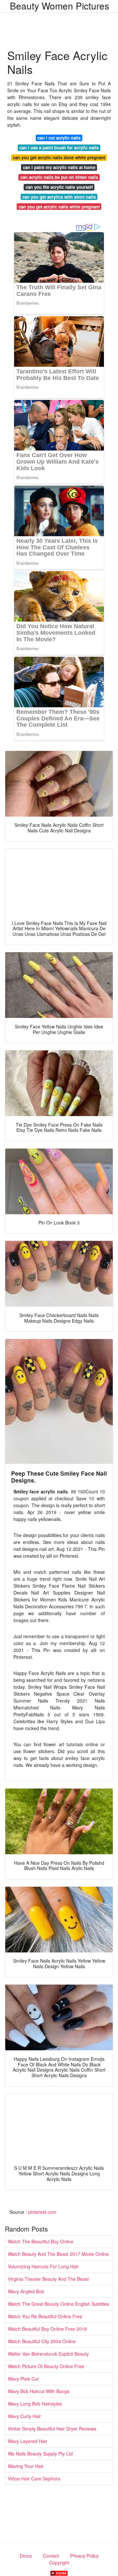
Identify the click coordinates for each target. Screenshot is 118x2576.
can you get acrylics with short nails (59, 197)
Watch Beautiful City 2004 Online (42, 2341)
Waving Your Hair (26, 2466)
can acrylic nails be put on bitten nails (59, 177)
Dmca (26, 2556)
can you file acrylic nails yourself (59, 187)
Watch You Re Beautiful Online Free (45, 2316)
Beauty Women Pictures (59, 6)
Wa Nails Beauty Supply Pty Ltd (40, 2454)
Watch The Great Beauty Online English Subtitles (59, 2304)
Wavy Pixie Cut (23, 2379)
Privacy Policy (84, 2556)
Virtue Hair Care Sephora (34, 2478)
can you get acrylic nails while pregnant (59, 207)
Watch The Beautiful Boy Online (41, 2241)
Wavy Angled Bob (26, 2291)
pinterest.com (42, 2212)
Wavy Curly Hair (24, 2416)
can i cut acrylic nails (59, 138)
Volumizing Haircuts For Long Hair (43, 2266)
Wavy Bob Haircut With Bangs (39, 2391)
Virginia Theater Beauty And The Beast (48, 2279)
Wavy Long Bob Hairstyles (35, 2404)
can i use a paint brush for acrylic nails (59, 148)
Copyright (59, 2563)
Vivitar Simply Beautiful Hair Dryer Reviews (52, 2429)
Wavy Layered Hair (28, 2441)
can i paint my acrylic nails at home (59, 167)
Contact (51, 2556)
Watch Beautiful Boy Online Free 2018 (47, 2329)
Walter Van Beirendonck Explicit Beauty (48, 2354)
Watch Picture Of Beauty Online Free (46, 2366)
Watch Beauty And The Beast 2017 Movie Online (58, 2254)
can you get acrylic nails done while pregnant (59, 157)
